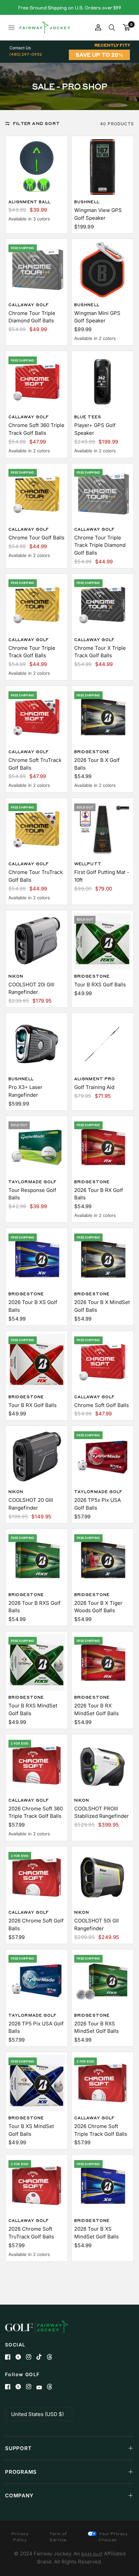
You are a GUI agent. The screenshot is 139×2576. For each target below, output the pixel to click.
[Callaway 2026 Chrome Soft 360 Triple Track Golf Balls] (37, 1765)
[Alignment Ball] (37, 167)
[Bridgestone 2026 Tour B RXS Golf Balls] (37, 1560)
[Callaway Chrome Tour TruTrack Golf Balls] (37, 829)
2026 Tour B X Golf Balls (97, 764)
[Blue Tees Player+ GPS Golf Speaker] (102, 382)
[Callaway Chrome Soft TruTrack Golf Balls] (37, 717)
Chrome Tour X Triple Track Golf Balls (100, 652)
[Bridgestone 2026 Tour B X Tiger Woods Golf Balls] (102, 1560)
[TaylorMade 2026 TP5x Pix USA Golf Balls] (102, 1457)
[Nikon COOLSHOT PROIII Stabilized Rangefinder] (102, 1765)
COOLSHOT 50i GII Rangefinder (96, 1924)
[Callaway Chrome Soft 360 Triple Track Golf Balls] (37, 382)
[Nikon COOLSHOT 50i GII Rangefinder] (102, 1877)
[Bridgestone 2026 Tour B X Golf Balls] (102, 717)
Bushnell (87, 202)
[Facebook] (10, 2357)
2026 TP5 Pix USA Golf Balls (36, 2027)
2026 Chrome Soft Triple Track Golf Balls (101, 2130)
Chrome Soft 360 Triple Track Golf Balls (36, 429)
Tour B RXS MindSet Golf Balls (33, 1709)
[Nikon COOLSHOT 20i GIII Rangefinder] (37, 941)
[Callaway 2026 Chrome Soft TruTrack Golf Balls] (37, 2186)
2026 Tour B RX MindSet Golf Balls (96, 1709)
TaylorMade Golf (33, 1182)
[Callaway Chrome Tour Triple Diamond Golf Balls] (37, 270)
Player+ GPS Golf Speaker (95, 429)
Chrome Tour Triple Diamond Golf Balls (32, 317)
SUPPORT (18, 2448)
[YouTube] (42, 2387)
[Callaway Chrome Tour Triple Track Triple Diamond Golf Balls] (102, 494)
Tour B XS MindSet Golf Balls (31, 2130)
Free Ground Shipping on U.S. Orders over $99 (69, 8)
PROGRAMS (21, 2472)
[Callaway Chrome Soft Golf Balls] (102, 1362)
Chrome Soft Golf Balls (102, 1405)
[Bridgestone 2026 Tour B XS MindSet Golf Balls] (102, 2186)
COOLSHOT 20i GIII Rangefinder (31, 988)
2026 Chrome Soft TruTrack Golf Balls (31, 2233)
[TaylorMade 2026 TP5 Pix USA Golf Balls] (37, 1980)
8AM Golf (92, 2554)
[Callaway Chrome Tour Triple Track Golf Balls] (37, 605)
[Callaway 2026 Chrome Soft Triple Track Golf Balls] (102, 2083)
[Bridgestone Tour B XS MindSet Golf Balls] (37, 2083)
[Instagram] (31, 2357)
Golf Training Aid (94, 1087)
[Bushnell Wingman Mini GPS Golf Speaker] (102, 270)
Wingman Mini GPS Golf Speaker (97, 317)
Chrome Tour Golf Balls (36, 538)
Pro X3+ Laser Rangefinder (25, 1091)
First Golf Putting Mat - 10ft (102, 876)
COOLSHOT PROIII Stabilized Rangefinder (102, 1812)
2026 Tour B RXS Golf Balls (35, 1607)
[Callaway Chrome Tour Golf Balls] (37, 494)
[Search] (112, 28)
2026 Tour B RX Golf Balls (99, 1194)
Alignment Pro (95, 1079)
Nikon (16, 976)
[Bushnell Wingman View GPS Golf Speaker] (102, 167)
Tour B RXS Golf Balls (100, 985)
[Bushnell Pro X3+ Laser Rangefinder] (37, 1044)
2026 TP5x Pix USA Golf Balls (98, 1504)
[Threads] (52, 2357)
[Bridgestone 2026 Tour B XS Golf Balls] (37, 1259)
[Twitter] (21, 2357)
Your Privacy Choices (113, 2537)
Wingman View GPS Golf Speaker (98, 214)
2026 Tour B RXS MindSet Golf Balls (96, 2027)
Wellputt (88, 864)
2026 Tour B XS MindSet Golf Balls (96, 2233)
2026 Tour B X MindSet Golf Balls (102, 1306)
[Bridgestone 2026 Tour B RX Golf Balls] (102, 1147)
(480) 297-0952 (26, 54)
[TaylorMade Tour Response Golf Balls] (37, 1147)
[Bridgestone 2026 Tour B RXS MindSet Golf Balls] (102, 1980)
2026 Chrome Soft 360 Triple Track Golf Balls (36, 1812)
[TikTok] (42, 2357)
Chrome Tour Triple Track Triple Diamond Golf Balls (100, 545)
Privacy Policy (20, 2537)
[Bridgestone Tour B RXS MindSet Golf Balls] (37, 1662)
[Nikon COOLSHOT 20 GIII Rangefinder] (37, 1457)
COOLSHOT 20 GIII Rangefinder (31, 1504)
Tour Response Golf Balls (32, 1194)
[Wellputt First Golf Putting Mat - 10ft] (102, 829)
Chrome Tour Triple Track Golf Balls (32, 652)
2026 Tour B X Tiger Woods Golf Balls (98, 1607)
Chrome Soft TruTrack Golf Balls (35, 764)
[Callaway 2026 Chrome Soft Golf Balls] (37, 1877)
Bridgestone (92, 752)
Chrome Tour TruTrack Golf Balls (36, 876)
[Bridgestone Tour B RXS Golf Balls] (102, 941)
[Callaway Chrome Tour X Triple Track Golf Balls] (102, 605)
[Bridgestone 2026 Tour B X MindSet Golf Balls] (102, 1259)
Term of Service (58, 2537)
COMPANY (19, 2495)
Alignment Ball (30, 202)
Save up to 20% (99, 55)
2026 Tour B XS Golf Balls (33, 1306)
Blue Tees (88, 417)
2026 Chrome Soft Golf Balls (36, 1924)
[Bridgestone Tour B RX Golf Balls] (37, 1362)
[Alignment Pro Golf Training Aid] (102, 1044)
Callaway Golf (29, 305)
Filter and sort (36, 123)
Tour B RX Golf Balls (33, 1405)
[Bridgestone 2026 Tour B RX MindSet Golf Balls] (102, 1662)
